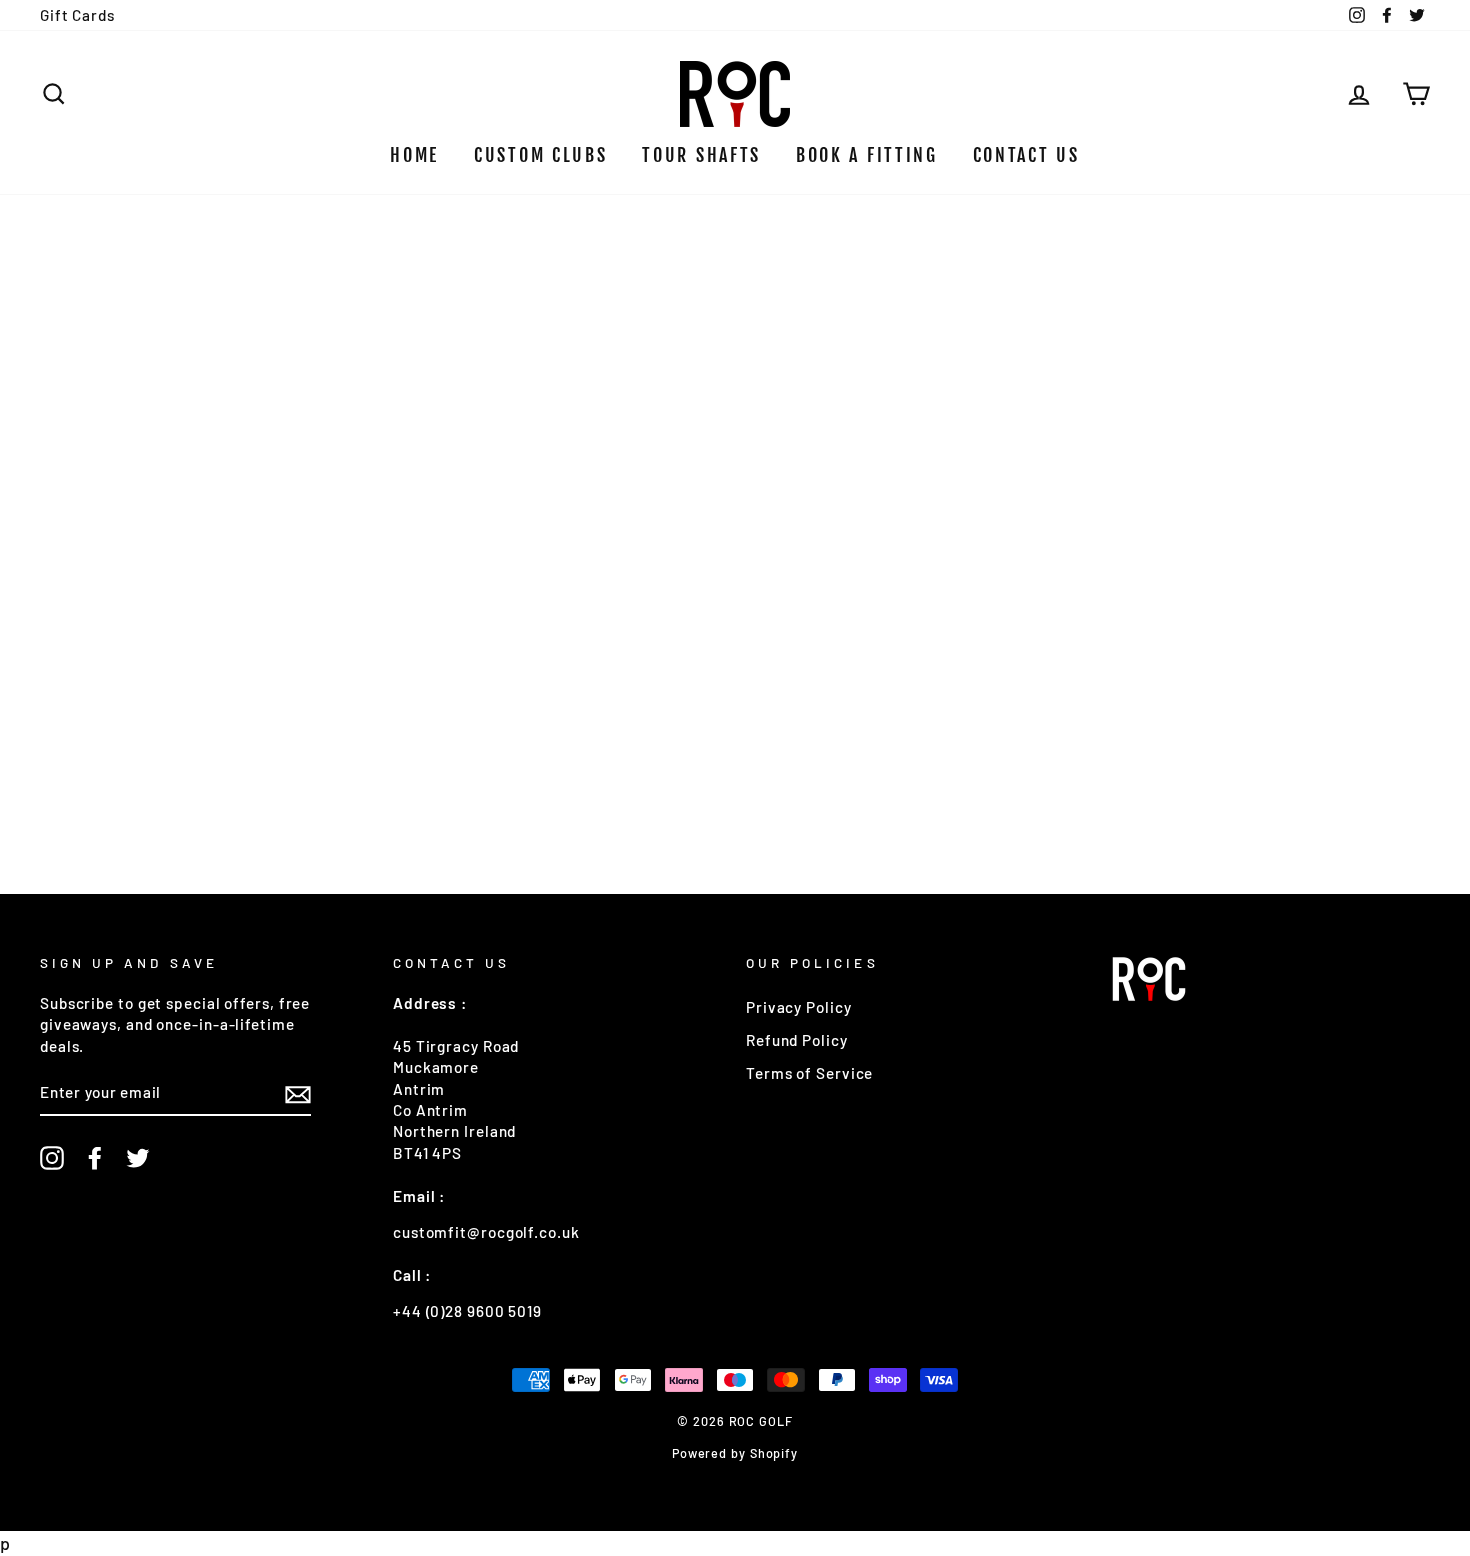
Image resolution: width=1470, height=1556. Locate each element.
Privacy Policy (799, 1007)
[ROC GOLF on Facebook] (95, 1158)
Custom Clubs (540, 155)
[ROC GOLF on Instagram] (52, 1158)
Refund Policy (797, 1040)
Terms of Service (809, 1073)
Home (414, 155)
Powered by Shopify (735, 1453)
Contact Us (1026, 155)
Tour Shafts (701, 155)
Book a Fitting (867, 155)
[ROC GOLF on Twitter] (138, 1158)
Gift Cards (77, 15)
